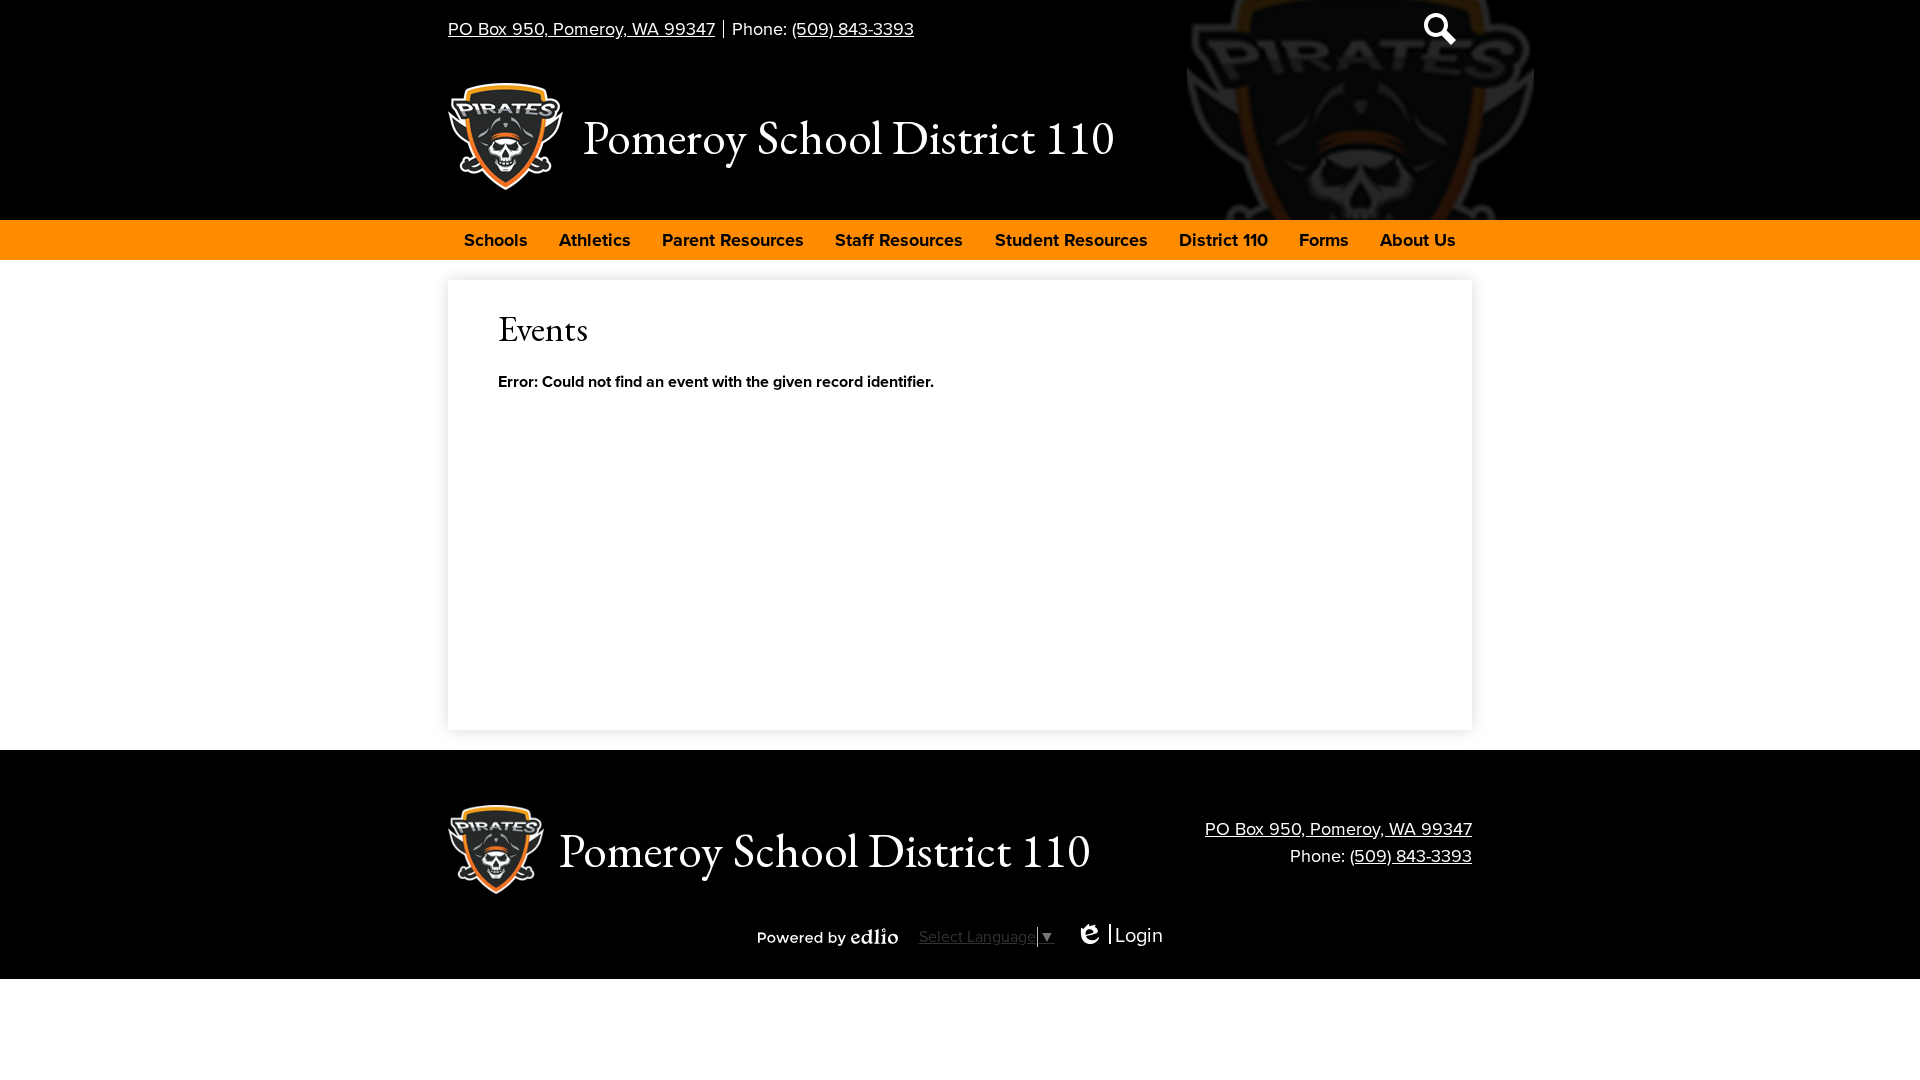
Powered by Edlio (828, 937)
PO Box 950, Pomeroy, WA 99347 (581, 29)
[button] (496, 240)
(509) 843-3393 (853, 29)
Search (1440, 29)
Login (1119, 936)
